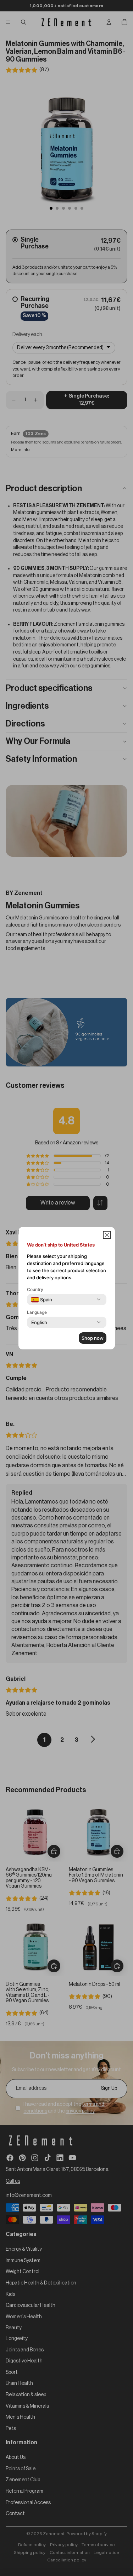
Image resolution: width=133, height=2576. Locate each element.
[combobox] (42, 1300)
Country (35, 1289)
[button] (107, 1235)
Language (37, 1312)
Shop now (93, 1338)
